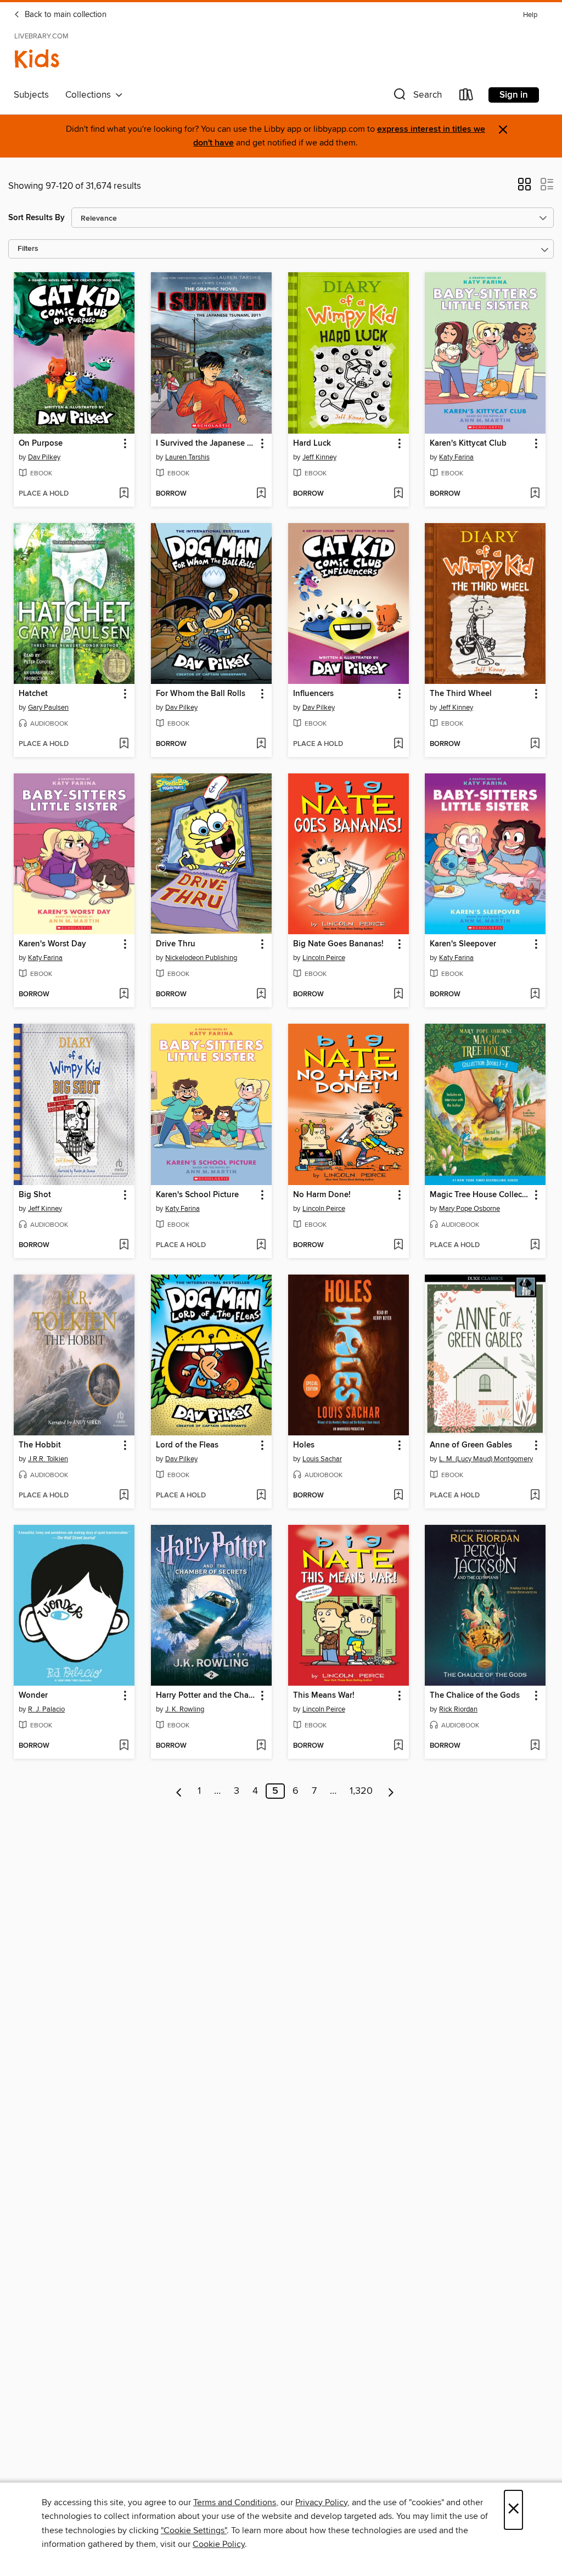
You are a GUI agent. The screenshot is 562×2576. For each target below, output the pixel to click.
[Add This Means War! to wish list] (398, 1746)
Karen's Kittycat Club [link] (468, 444)
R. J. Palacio (46, 1709)
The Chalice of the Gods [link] (475, 1696)
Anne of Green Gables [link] (471, 1445)
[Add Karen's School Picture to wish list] (261, 1245)
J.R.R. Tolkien (48, 1459)
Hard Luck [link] (312, 444)
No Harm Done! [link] (322, 1195)
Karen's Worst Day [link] (52, 944)
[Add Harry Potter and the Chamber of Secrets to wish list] (261, 1746)
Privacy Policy (321, 2502)
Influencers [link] (313, 694)
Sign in (514, 95)
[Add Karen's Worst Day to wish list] (124, 995)
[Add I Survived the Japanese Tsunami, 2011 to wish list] (261, 494)
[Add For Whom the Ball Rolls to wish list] (261, 744)
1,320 (361, 1791)
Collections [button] (90, 95)
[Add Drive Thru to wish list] (261, 995)
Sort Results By (36, 218)
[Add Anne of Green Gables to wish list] (535, 1496)
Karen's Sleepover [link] (463, 944)
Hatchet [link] (33, 694)
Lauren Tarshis (187, 457)
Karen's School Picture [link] (197, 1195)
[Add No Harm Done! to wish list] (398, 1245)
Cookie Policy (219, 2544)
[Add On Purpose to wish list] (124, 494)
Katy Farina (456, 457)
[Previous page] (179, 1791)
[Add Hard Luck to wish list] (398, 494)
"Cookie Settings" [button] (194, 2530)
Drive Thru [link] (176, 944)
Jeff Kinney (319, 457)
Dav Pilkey (44, 457)
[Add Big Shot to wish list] (124, 1245)
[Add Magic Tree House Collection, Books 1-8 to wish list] (535, 1245)
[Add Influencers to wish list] (398, 744)
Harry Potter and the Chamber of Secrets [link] (206, 1696)
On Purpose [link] (41, 444)
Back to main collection (64, 15)
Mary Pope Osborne (470, 1209)
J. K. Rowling (185, 1709)
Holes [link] (304, 1445)
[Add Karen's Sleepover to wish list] (535, 995)
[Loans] (467, 97)
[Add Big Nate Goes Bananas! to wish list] (398, 995)
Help (530, 15)
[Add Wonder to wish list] (124, 1746)
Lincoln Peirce (324, 958)
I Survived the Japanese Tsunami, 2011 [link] (206, 444)
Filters (28, 249)
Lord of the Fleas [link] (187, 1445)
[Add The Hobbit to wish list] (124, 1496)
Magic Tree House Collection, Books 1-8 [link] (480, 1195)
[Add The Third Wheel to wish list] (535, 744)
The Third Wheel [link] (461, 694)
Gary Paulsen (48, 708)
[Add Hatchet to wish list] (124, 744)
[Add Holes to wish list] (398, 1496)
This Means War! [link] (324, 1696)
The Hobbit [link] (40, 1445)
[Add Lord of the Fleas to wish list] (261, 1496)
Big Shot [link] (35, 1195)
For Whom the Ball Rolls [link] (201, 694)
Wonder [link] (33, 1696)
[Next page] (391, 1791)
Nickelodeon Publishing (201, 958)
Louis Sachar (322, 1459)
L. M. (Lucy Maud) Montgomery (486, 1459)
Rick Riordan (458, 1709)
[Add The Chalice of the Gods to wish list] (535, 1746)
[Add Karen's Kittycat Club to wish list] (535, 494)
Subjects (31, 95)
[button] (417, 97)
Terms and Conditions (235, 2502)
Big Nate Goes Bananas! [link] (338, 944)
